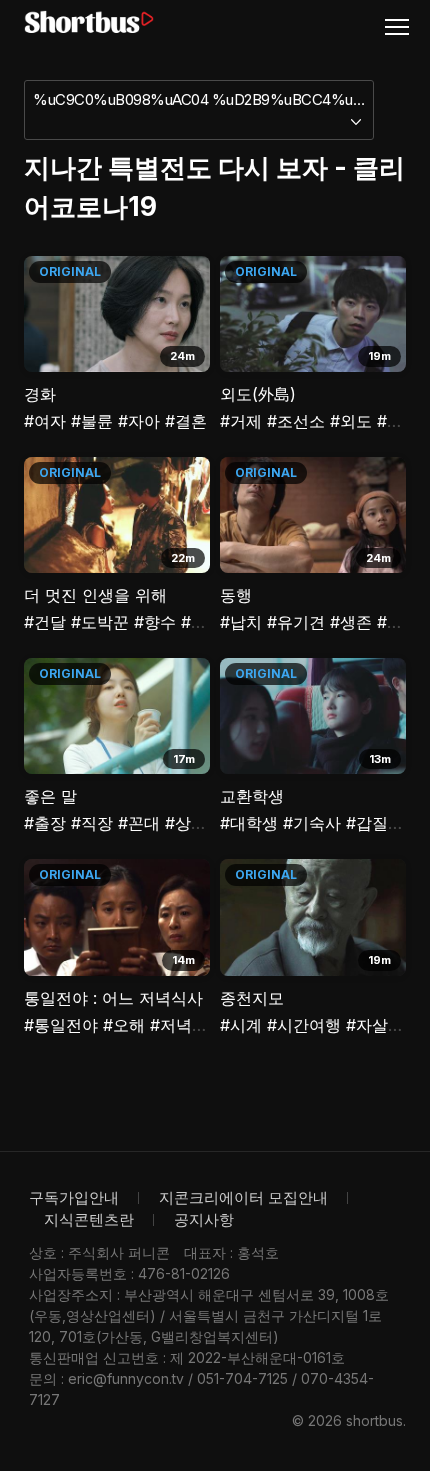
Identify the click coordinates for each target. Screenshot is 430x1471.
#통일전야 (61, 1025)
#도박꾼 (100, 622)
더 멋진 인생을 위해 (95, 595)
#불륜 (92, 421)
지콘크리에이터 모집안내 (243, 1197)
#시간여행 (304, 1025)
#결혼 (186, 421)
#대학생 (249, 823)
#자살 (367, 1025)
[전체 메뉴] (405, 25)
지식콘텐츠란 (89, 1219)
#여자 (45, 421)
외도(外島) (258, 394)
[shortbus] (89, 22)
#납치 (241, 622)
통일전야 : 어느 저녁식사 (113, 998)
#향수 (155, 622)
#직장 (92, 823)
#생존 (351, 622)
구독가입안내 (74, 1197)
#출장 (45, 823)
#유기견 (296, 622)
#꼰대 (139, 823)
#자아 (139, 421)
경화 (40, 394)
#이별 (398, 622)
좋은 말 (50, 796)
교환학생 (252, 796)
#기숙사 (312, 823)
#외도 (351, 421)
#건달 (45, 622)
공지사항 (204, 1219)
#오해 (124, 1025)
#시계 (241, 1025)
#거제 (241, 421)
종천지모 (252, 998)
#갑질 (367, 823)
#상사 (186, 823)
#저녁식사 (187, 1025)
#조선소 (296, 421)
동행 (236, 595)
